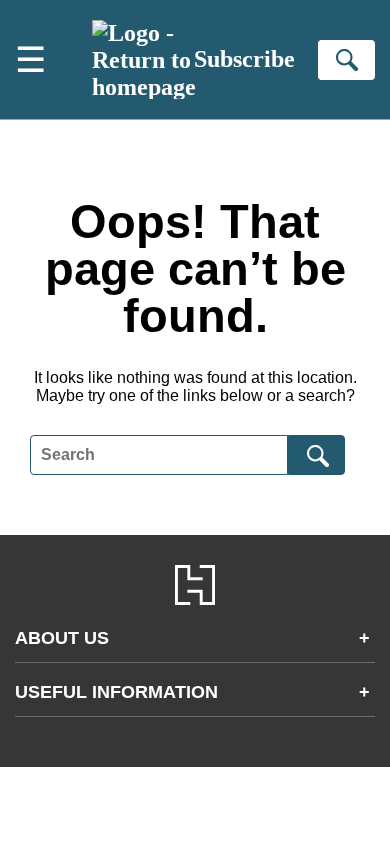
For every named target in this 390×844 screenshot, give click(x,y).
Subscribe (244, 59)
